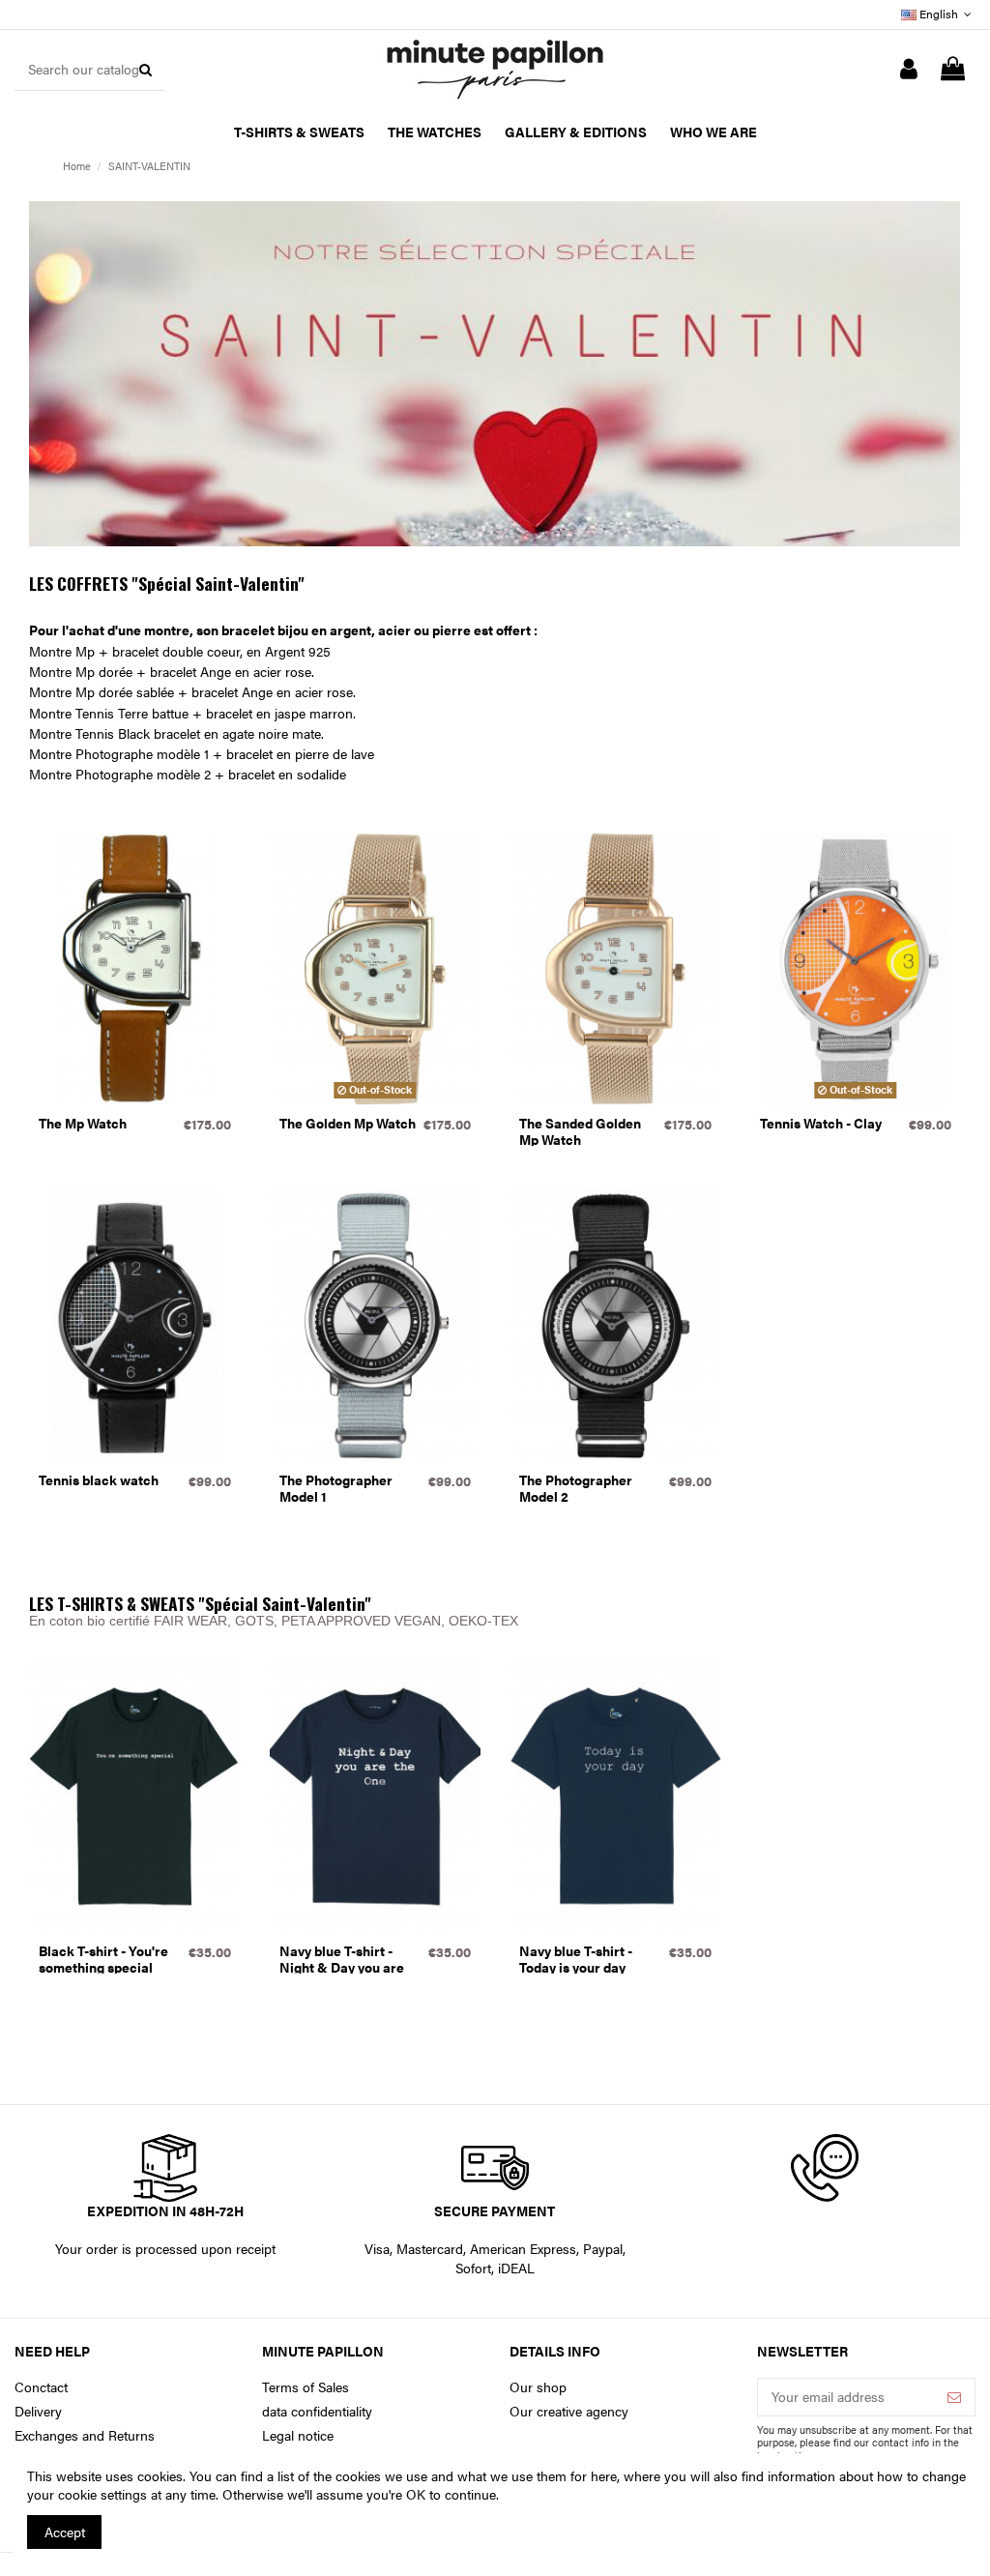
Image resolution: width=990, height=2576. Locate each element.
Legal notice (298, 2435)
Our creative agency (569, 2411)
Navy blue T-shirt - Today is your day (576, 1959)
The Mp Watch (83, 1123)
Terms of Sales (306, 2387)
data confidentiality (317, 2411)
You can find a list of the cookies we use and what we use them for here (403, 2475)
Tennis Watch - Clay (821, 1123)
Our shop (538, 2387)
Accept (65, 2532)
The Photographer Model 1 (336, 1488)
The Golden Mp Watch (348, 1123)
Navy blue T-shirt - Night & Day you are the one (342, 1967)
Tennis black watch (99, 1479)
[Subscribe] (954, 2397)
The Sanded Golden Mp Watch (580, 1131)
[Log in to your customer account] (909, 70)
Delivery (38, 2411)
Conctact (41, 2387)
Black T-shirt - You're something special (103, 1959)
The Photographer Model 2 (576, 1488)
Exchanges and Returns (85, 2435)
